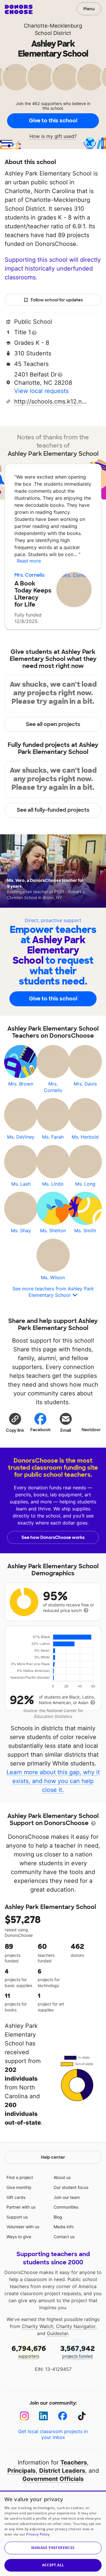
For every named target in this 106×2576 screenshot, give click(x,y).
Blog (58, 2217)
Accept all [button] (53, 2565)
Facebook (40, 1430)
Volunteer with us (23, 2227)
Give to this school (53, 121)
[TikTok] (82, 2416)
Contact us (64, 2237)
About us (62, 2177)
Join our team (67, 2197)
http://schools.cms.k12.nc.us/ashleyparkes (51, 401)
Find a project (20, 2177)
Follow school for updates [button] (57, 300)
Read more (29, 561)
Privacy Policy (38, 2534)
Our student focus (71, 2187)
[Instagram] (24, 2416)
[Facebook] (63, 2416)
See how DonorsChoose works (53, 1537)
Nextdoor (91, 1430)
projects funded (78, 2351)
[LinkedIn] (43, 2416)
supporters (29, 2351)
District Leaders (62, 2471)
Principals (21, 2471)
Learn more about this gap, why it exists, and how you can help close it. (53, 1781)
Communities (66, 2207)
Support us (17, 2217)
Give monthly (19, 2187)
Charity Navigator (76, 2326)
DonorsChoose (19, 9)
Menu (89, 9)
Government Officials (53, 2479)
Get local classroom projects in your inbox (53, 2434)
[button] (15, 1422)
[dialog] (53, 2533)
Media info (64, 2227)
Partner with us (21, 2207)
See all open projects (53, 724)
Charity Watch (38, 2326)
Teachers (74, 2462)
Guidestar (57, 2333)
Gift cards (16, 2197)
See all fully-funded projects (53, 810)
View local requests (41, 391)
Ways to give (19, 2237)
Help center (53, 2157)
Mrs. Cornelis (29, 575)
